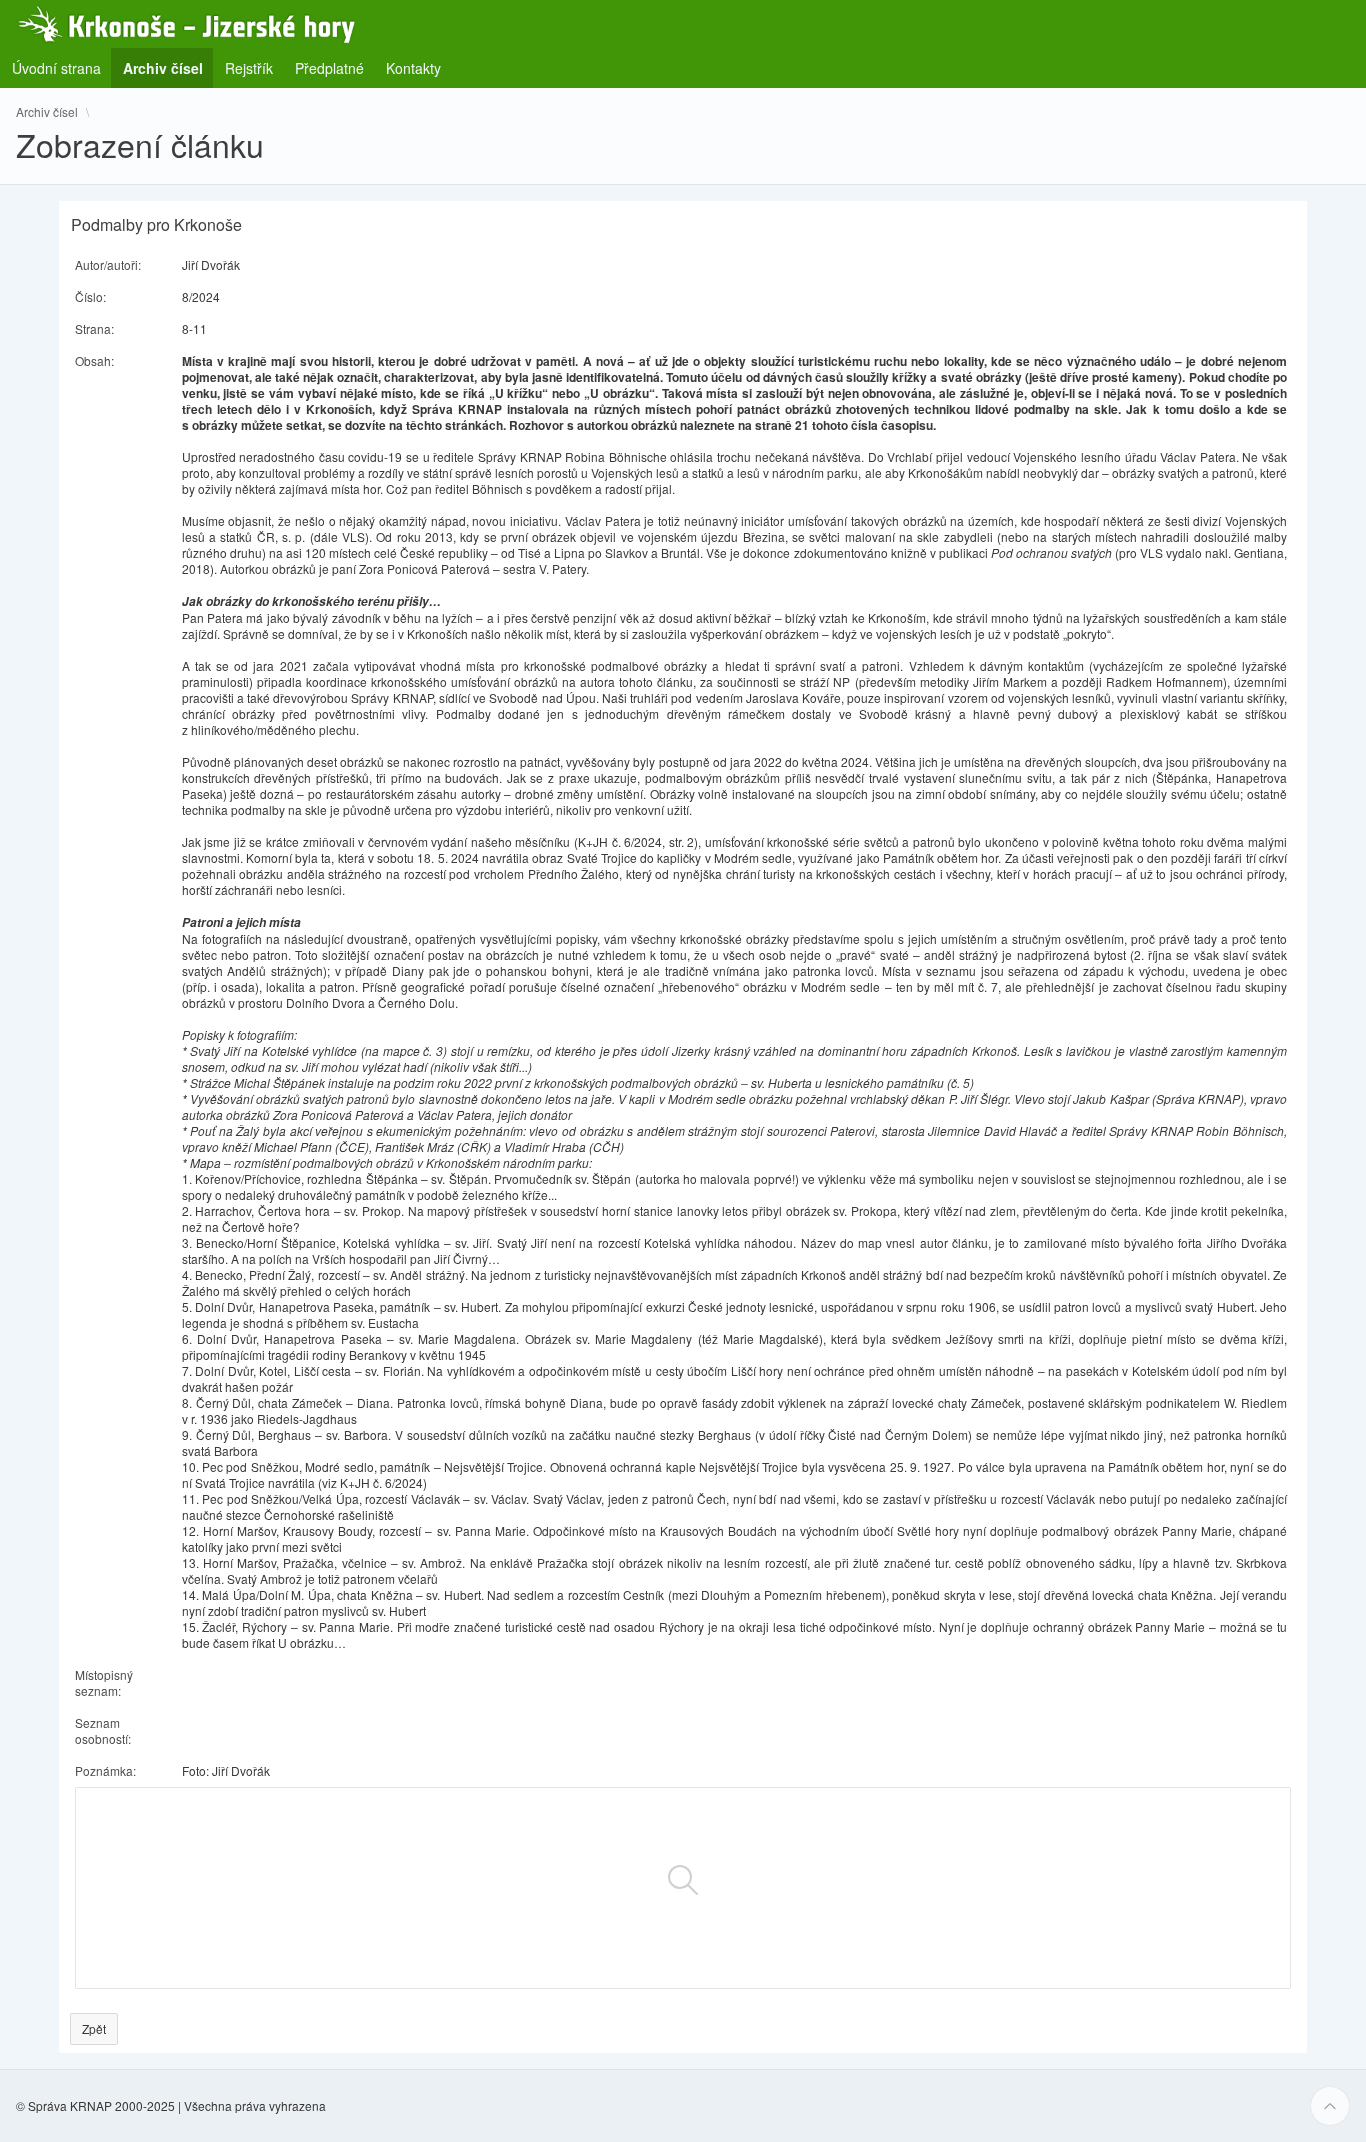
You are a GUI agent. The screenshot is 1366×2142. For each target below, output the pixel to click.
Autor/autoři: (108, 264)
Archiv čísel (47, 112)
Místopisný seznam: (104, 1682)
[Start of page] (1330, 2106)
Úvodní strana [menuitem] (56, 68)
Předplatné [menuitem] (329, 68)
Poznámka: (105, 1770)
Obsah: (94, 360)
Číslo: (90, 296)
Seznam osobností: (103, 1730)
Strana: (94, 328)
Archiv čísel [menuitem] (169, 67)
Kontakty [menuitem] (413, 68)
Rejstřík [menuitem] (249, 68)
